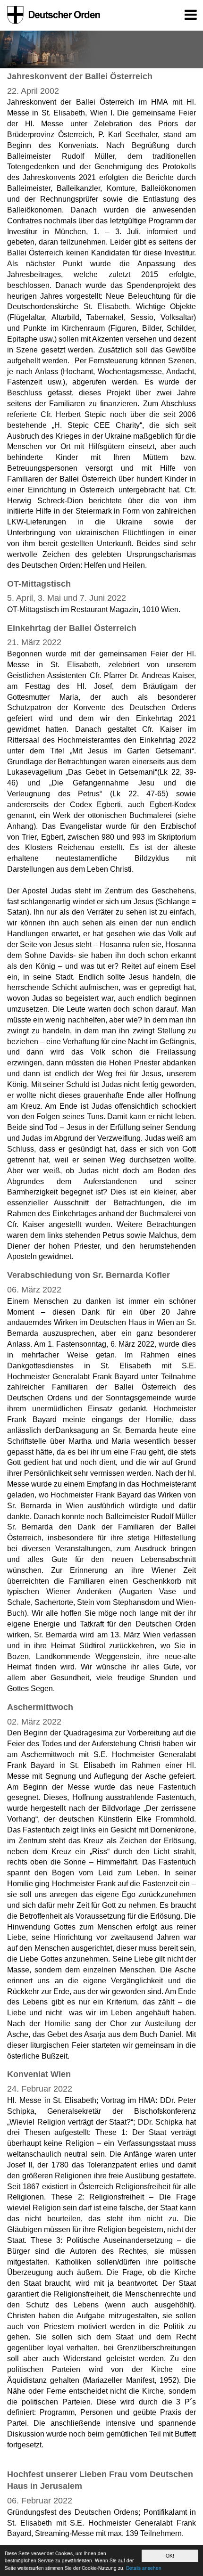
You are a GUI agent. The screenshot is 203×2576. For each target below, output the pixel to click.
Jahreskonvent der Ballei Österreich (80, 76)
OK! (170, 2556)
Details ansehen (144, 2568)
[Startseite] (52, 15)
